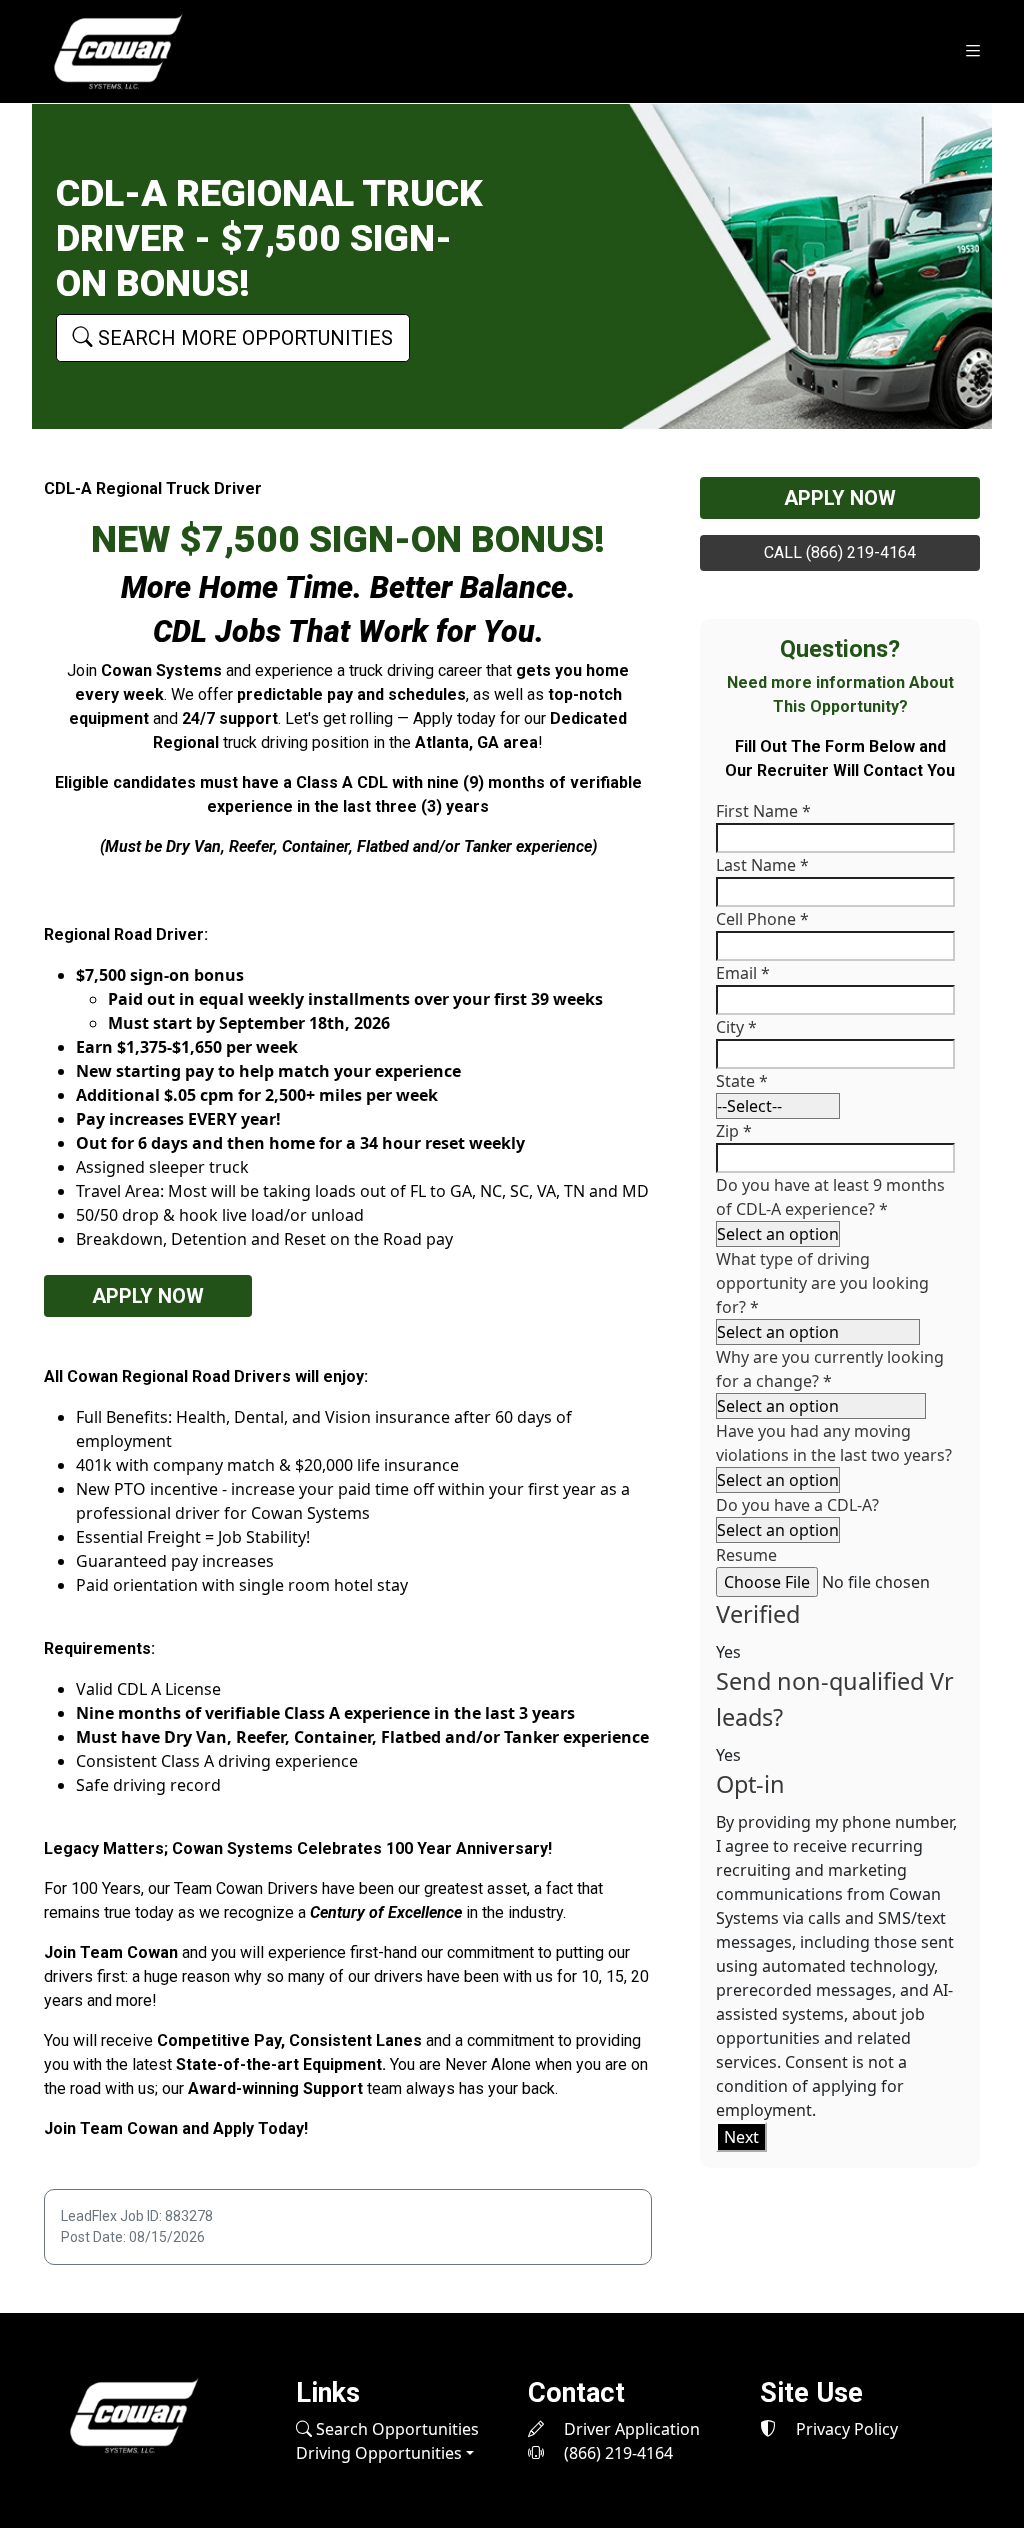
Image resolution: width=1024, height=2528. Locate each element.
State (742, 1081)
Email (743, 973)
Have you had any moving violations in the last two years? (834, 1443)
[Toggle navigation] (973, 51)
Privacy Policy (845, 2429)
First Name (763, 811)
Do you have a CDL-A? (797, 1505)
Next (741, 2137)
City (736, 1027)
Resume (746, 1555)
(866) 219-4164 (616, 2453)
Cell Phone (762, 919)
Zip (734, 1131)
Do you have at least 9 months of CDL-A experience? (830, 1197)
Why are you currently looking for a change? (830, 1369)
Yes (728, 1652)
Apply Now (148, 1296)
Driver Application (630, 2429)
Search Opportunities (395, 2429)
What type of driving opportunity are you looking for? (822, 1283)
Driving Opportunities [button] (379, 2453)
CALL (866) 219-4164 (840, 552)
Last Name (762, 865)
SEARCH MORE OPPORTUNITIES (243, 338)
